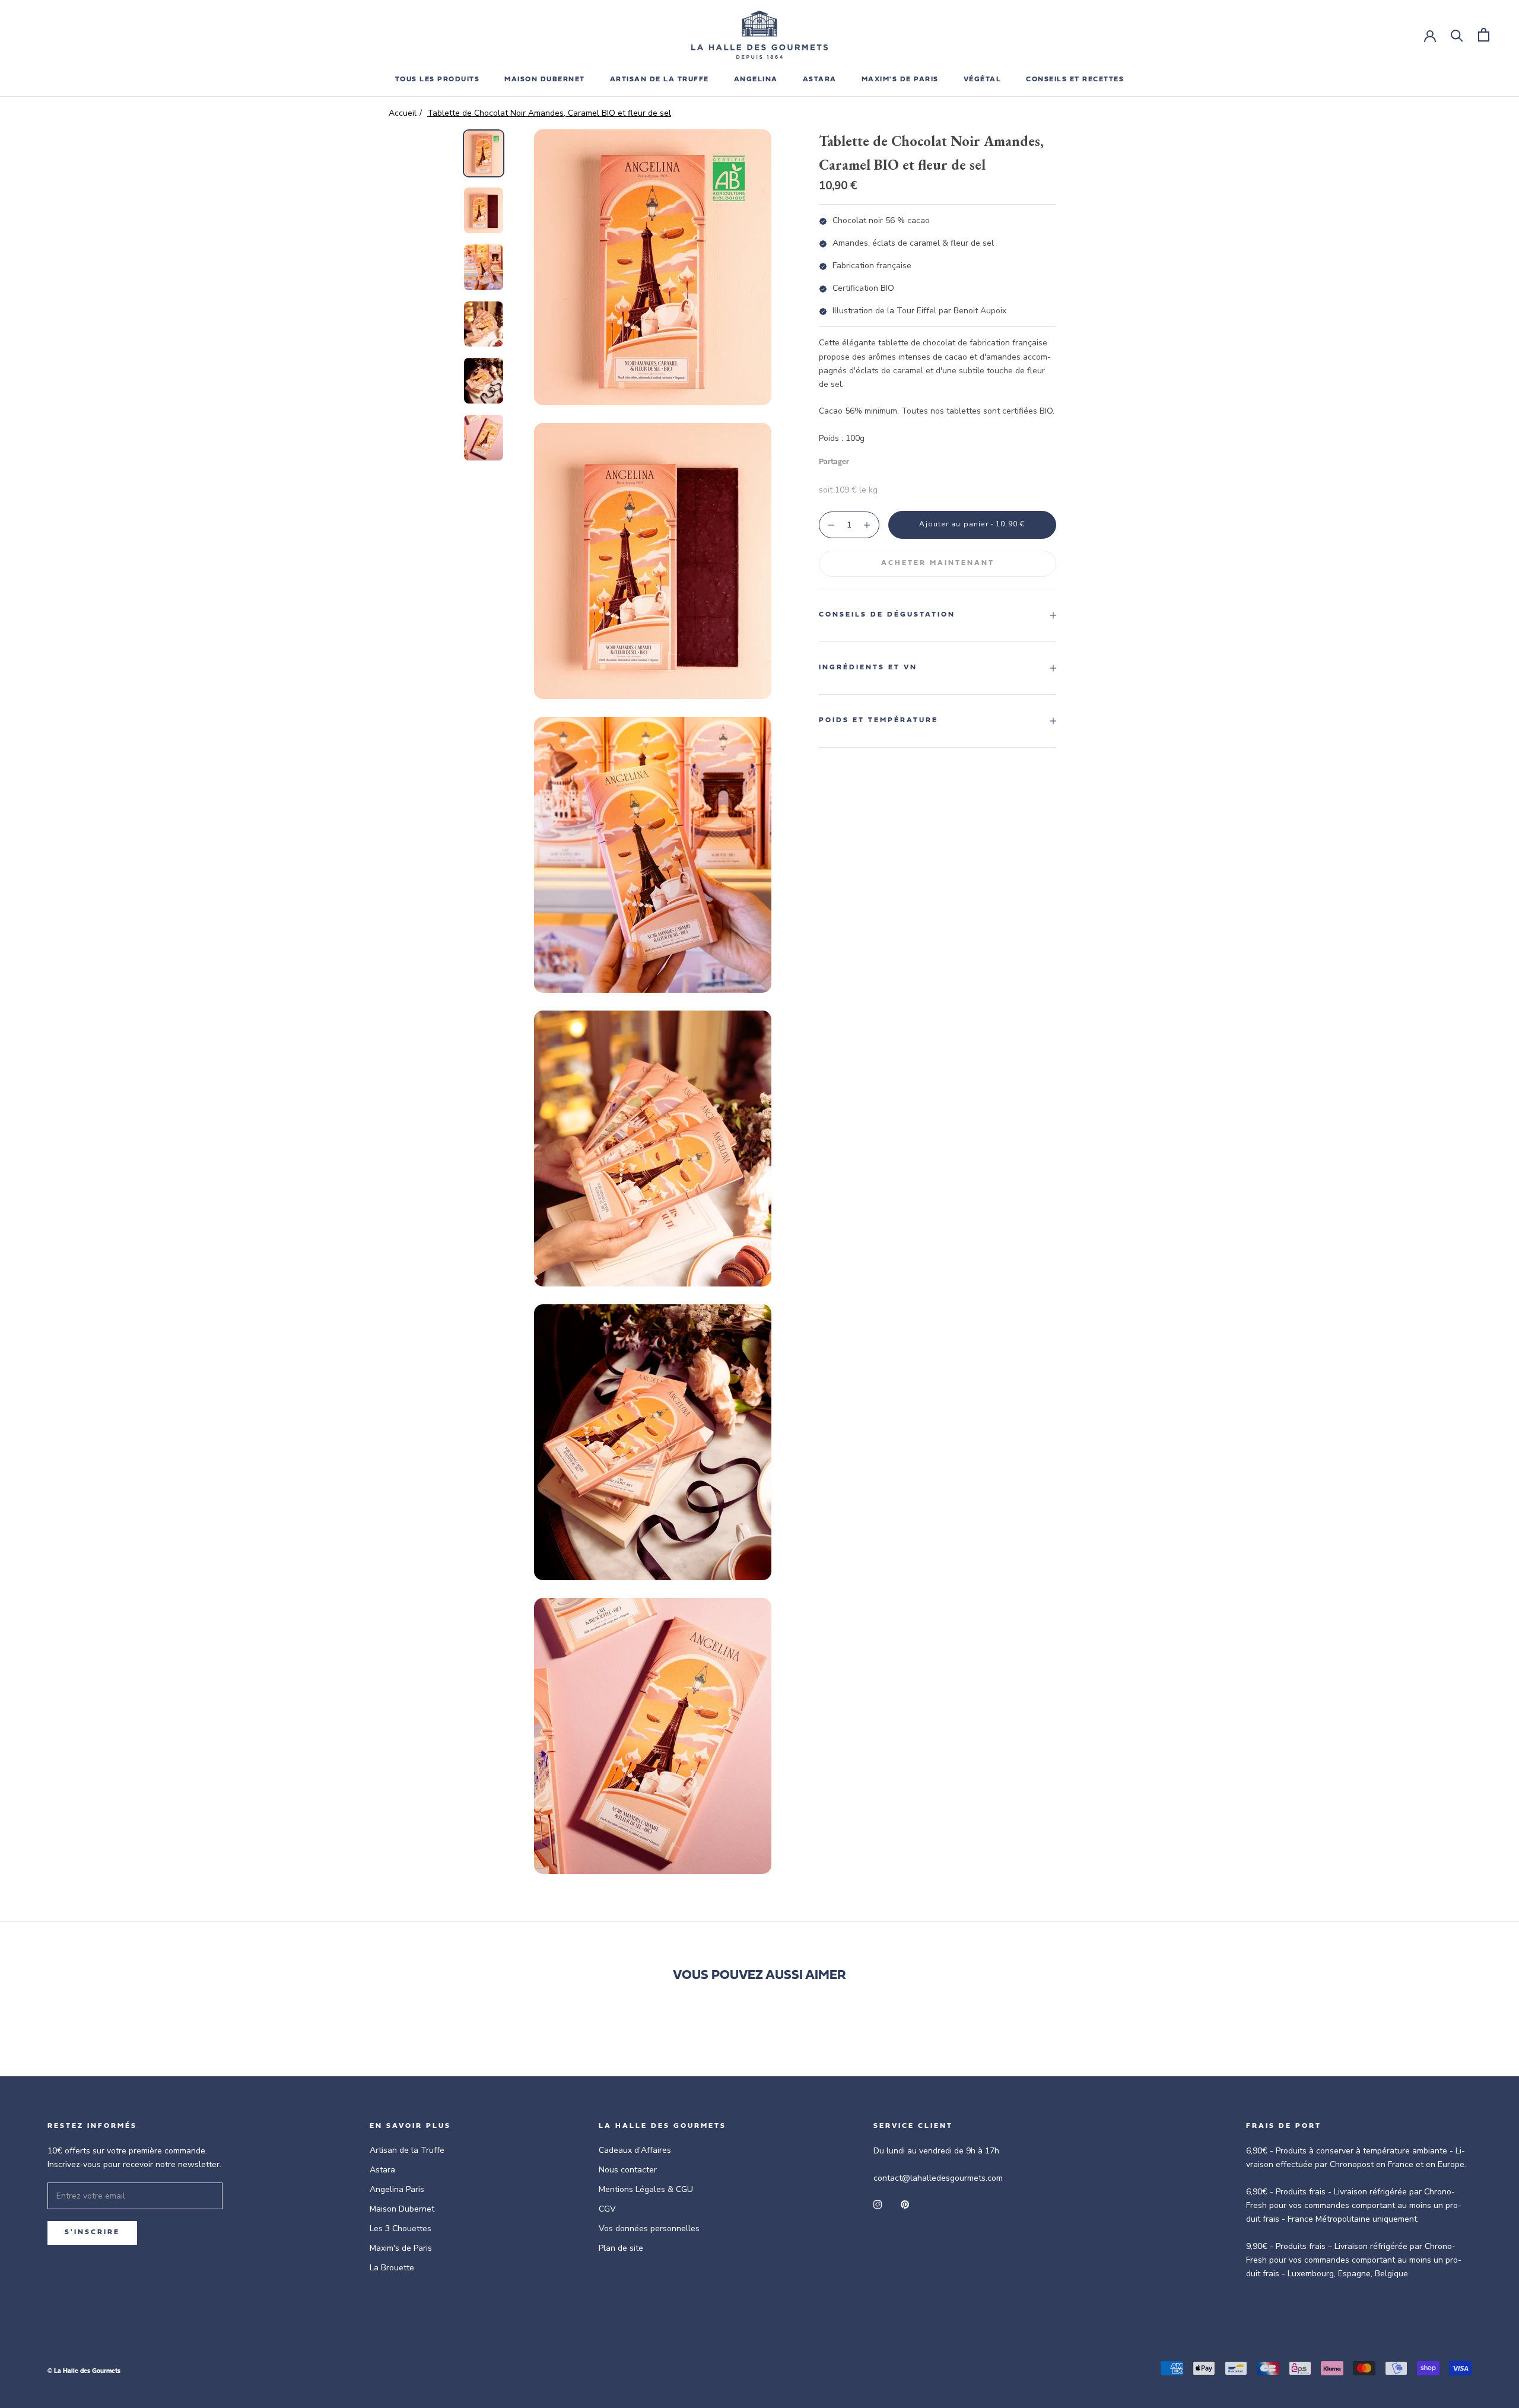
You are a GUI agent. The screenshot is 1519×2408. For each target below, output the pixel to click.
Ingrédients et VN (868, 668)
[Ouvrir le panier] (1484, 35)
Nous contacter (628, 2170)
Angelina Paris (397, 2189)
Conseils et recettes (1075, 80)
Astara (382, 2170)
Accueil (403, 113)
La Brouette (392, 2268)
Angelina (756, 80)
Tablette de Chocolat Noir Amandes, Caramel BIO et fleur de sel (549, 113)
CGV (607, 2209)
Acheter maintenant (938, 563)
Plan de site (621, 2248)
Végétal (983, 80)
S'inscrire (92, 2232)
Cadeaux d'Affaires (635, 2150)
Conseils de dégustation (887, 615)
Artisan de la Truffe (407, 2150)
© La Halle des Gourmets (84, 2372)
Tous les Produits (438, 80)
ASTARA (820, 80)
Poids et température (878, 720)
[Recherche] (1457, 35)
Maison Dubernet (545, 80)
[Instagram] (878, 2204)
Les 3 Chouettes (401, 2228)
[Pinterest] (891, 459)
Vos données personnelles (649, 2228)
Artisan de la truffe (660, 80)
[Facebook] (860, 459)
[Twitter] (876, 459)
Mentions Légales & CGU (646, 2189)
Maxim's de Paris (900, 80)
